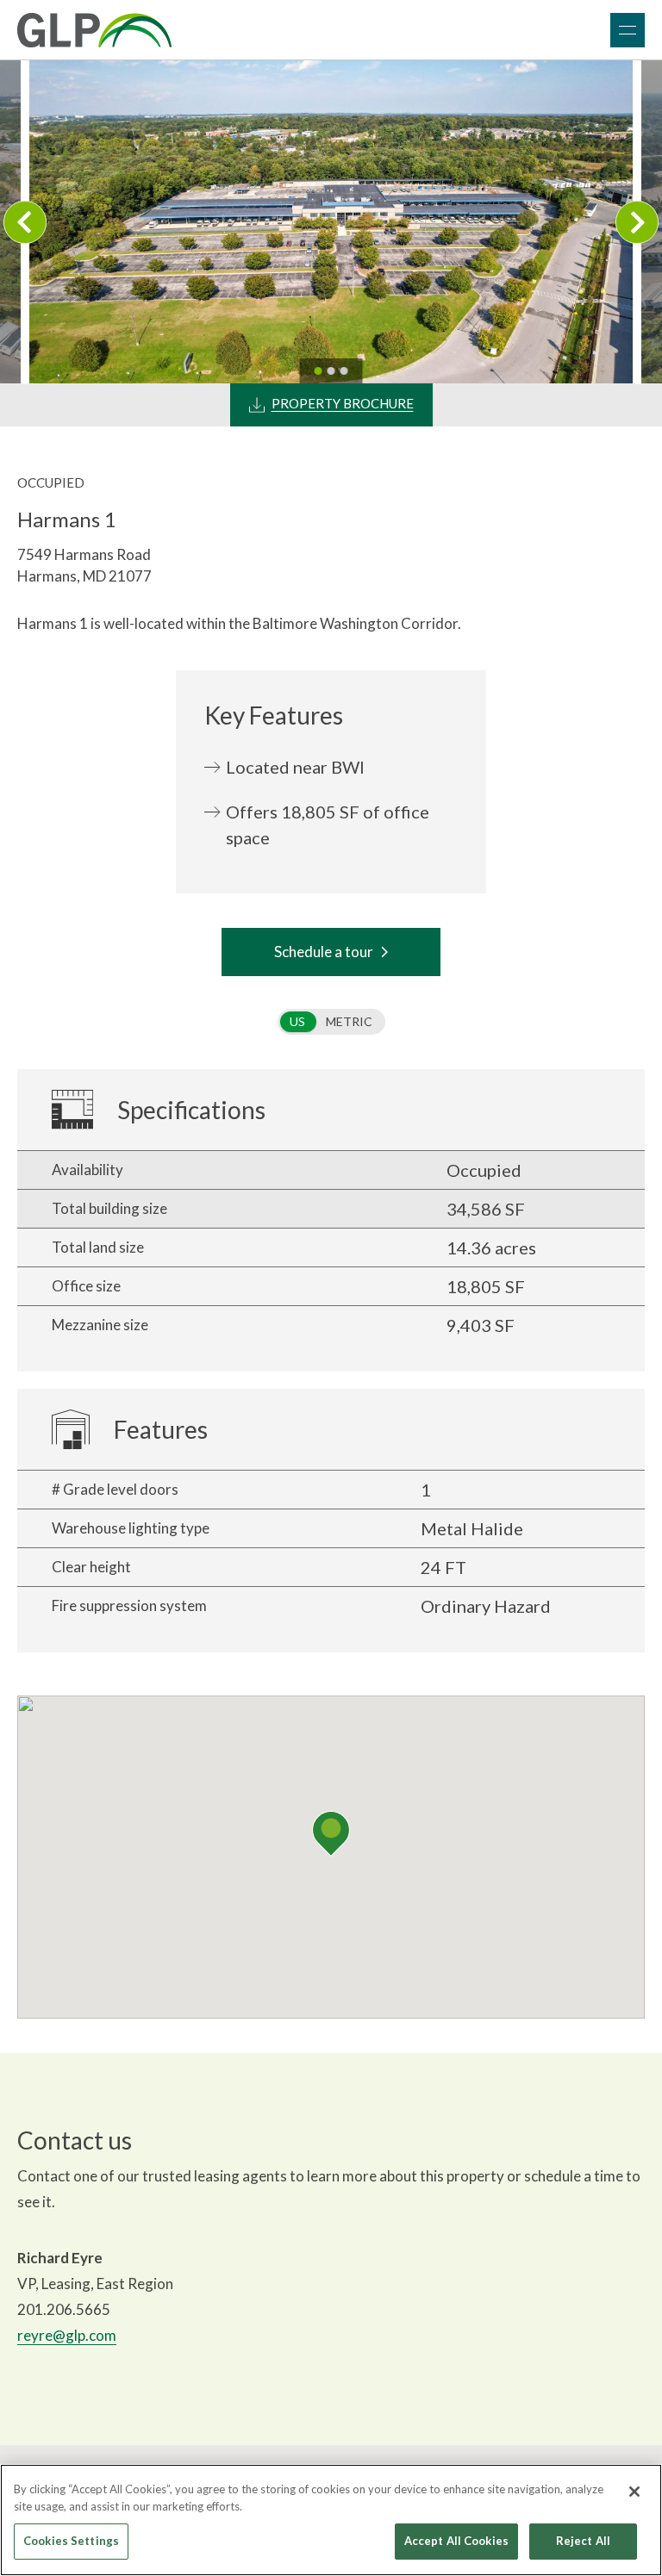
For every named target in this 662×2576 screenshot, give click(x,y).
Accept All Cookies (456, 2541)
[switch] (331, 1022)
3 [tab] (344, 371)
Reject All (583, 2541)
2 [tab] (331, 371)
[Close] (634, 2492)
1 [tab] (319, 371)
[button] (331, 1834)
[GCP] (94, 30)
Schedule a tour (324, 952)
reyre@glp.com (67, 2335)
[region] (331, 2520)
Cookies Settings (71, 2541)
